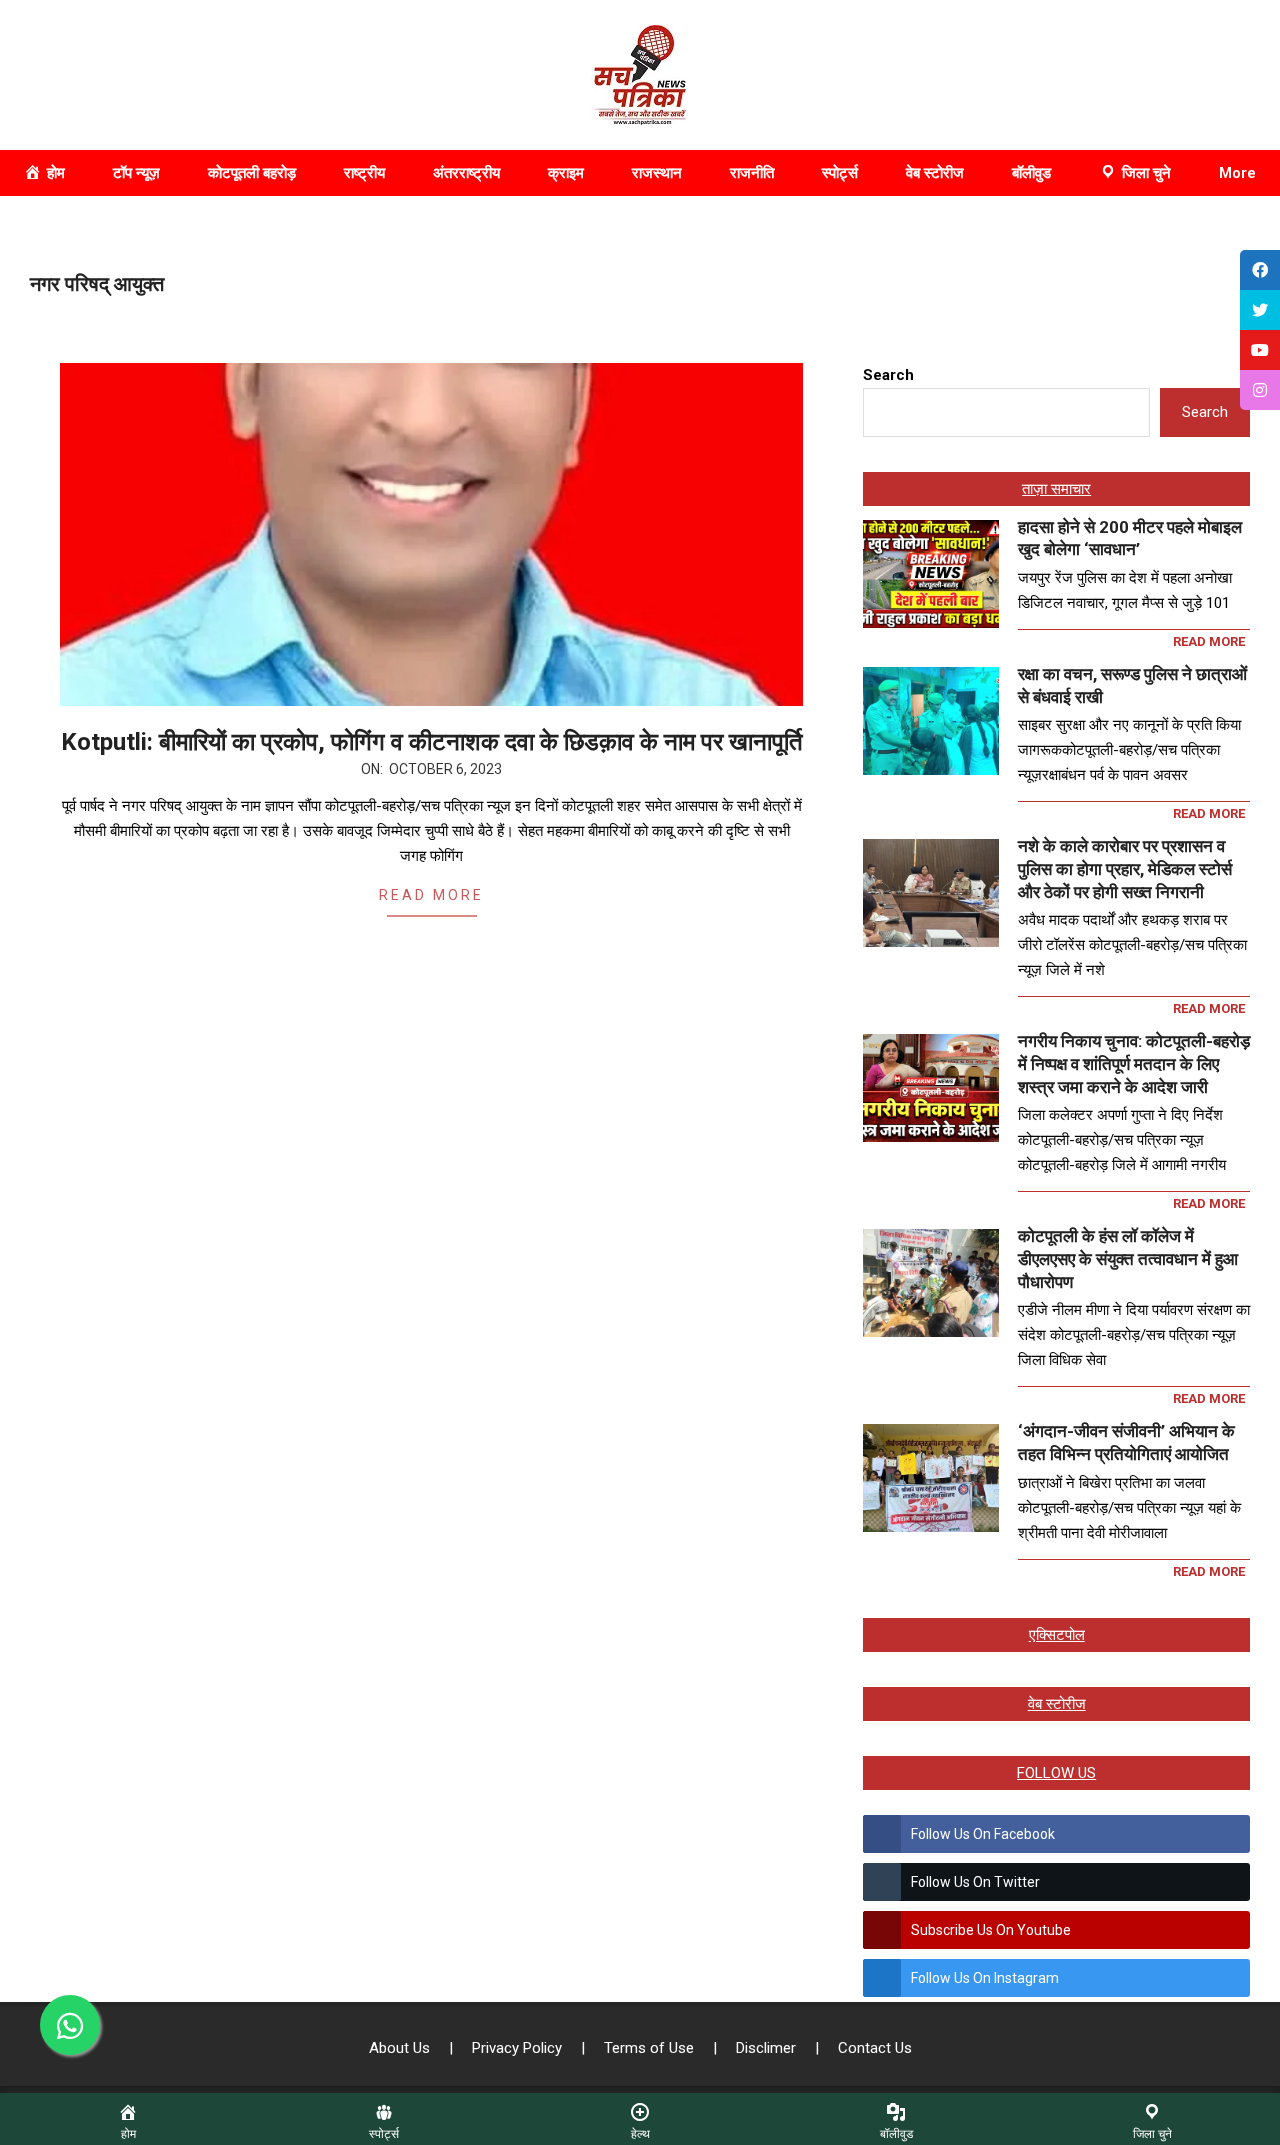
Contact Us (875, 2048)
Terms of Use (651, 2048)
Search (888, 375)
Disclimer (768, 2048)
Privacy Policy (519, 2048)
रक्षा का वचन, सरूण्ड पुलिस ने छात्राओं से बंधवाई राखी (1132, 685)
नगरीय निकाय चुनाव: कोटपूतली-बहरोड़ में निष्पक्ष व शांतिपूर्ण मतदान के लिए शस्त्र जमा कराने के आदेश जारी (1134, 1063)
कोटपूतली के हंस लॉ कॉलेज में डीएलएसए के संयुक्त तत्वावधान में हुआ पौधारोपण (1128, 1258)
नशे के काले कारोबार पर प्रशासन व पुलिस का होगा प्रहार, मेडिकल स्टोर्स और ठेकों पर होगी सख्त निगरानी (1125, 868)
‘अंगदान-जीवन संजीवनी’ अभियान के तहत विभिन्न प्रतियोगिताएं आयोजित (1126, 1442)
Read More (431, 895)
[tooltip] (1260, 270)
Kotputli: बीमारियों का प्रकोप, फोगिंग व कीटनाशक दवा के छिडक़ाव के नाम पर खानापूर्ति (432, 742)
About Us (401, 2048)
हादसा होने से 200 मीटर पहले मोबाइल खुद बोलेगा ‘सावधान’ (1130, 538)
